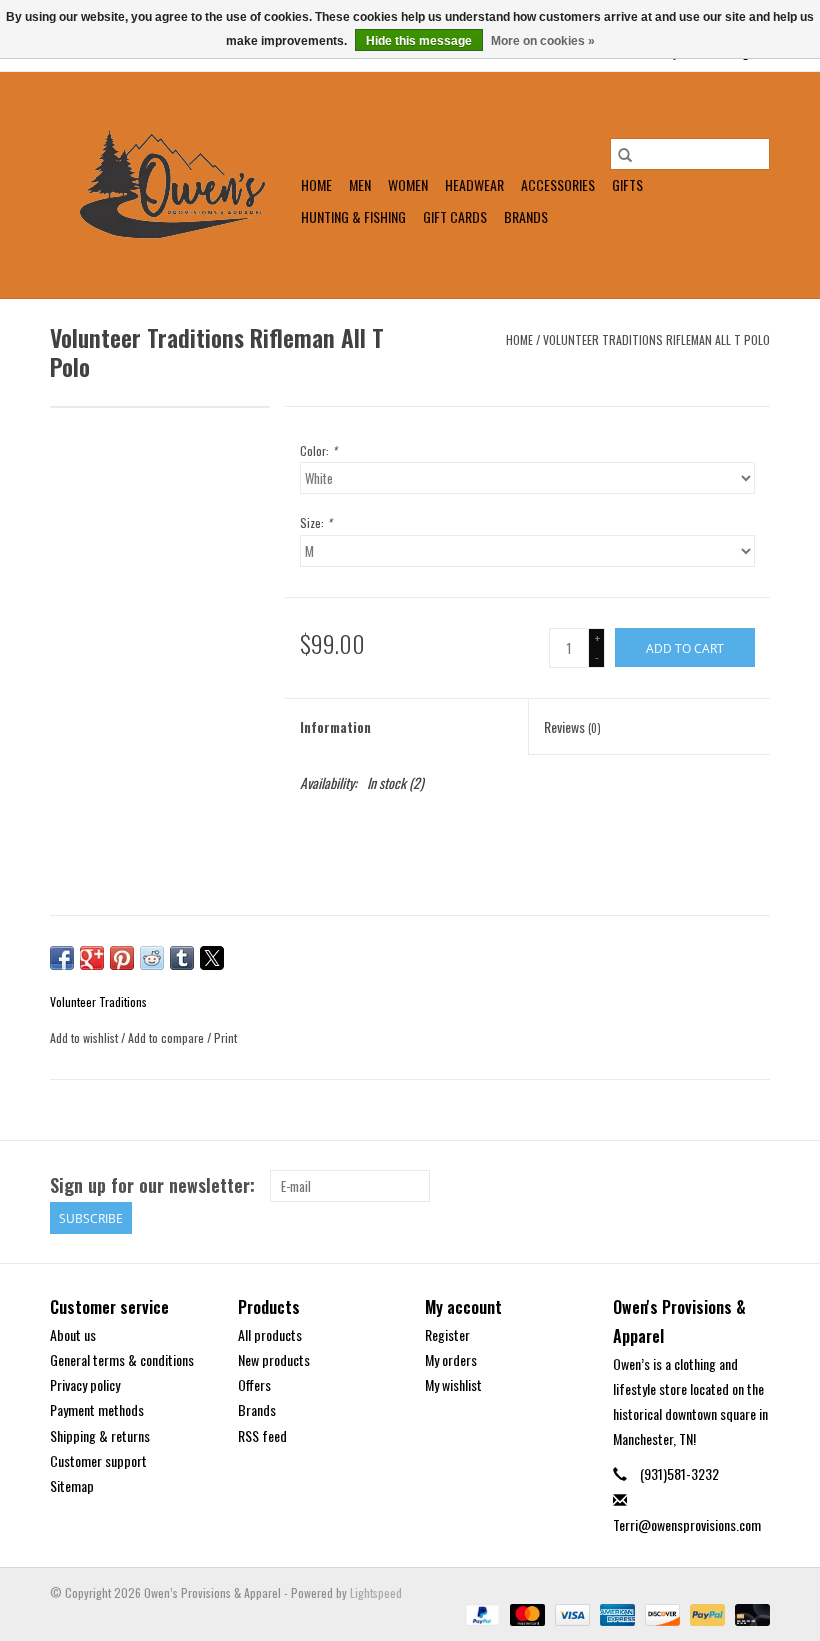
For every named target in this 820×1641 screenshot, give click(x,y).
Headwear (474, 184)
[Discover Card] (660, 1612)
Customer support (98, 1460)
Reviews (572, 726)
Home (316, 184)
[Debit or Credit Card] (749, 1612)
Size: (316, 522)
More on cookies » (543, 41)
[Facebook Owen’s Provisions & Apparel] (719, 1186)
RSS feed (262, 1435)
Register (447, 1334)
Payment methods (97, 1409)
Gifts (627, 184)
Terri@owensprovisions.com (687, 1524)
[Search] (625, 154)
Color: (318, 450)
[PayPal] (480, 1612)
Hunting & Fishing (353, 216)
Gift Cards (455, 216)
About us (73, 1334)
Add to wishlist (85, 1037)
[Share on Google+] (92, 958)
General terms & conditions (122, 1359)
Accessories (558, 184)
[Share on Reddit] (152, 958)
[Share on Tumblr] (182, 958)
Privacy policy (85, 1384)
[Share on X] (212, 958)
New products (274, 1359)
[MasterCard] (525, 1612)
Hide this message (419, 41)
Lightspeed (376, 1592)
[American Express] (615, 1612)
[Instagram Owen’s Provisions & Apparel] (754, 1186)
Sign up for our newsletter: (152, 1185)
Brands (526, 216)
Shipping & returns (100, 1435)
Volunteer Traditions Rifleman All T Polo (656, 339)
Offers (254, 1384)
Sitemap (72, 1485)
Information (335, 726)
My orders (451, 1359)
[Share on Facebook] (62, 958)
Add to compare (167, 1037)
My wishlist (453, 1384)
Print (225, 1037)
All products (270, 1334)
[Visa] (570, 1612)
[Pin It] (122, 958)
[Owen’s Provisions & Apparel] (172, 185)
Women (408, 184)
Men (360, 184)
